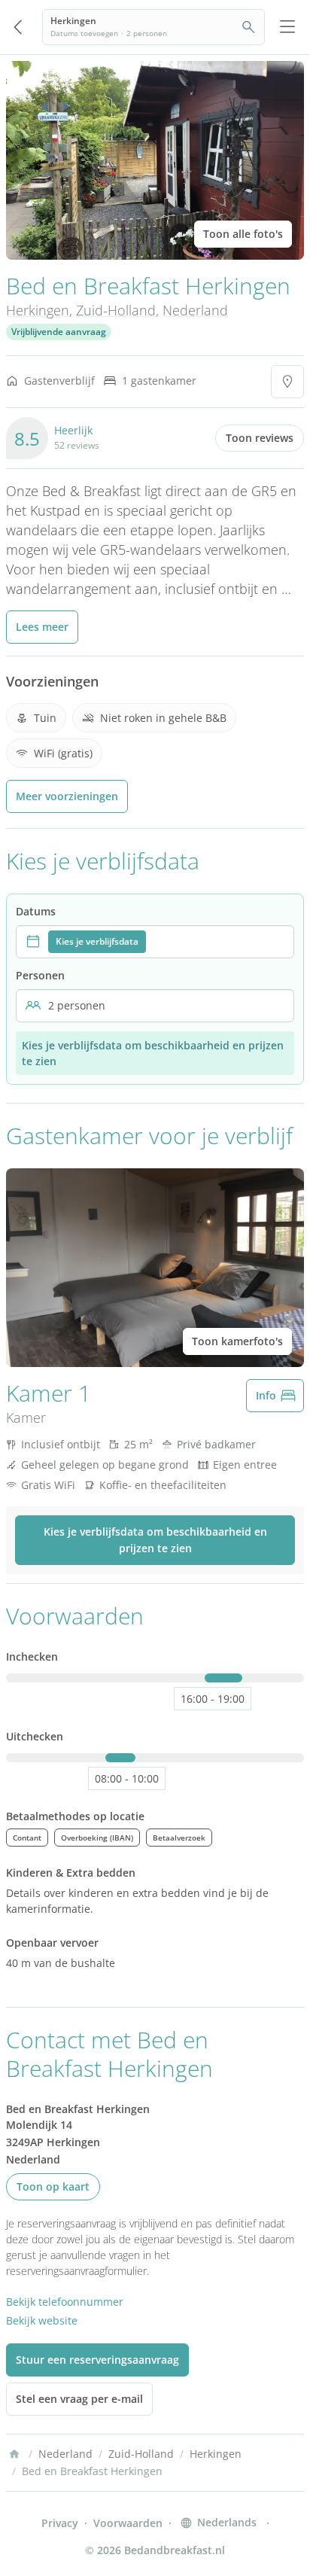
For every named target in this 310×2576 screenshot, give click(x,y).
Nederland (195, 310)
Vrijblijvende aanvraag (59, 332)
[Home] (14, 2454)
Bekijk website (42, 2320)
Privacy (60, 2523)
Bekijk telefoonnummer (65, 2302)
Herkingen (38, 310)
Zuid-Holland (116, 310)
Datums (36, 911)
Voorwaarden (128, 2523)
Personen (40, 975)
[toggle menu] (287, 27)
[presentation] (155, 942)
